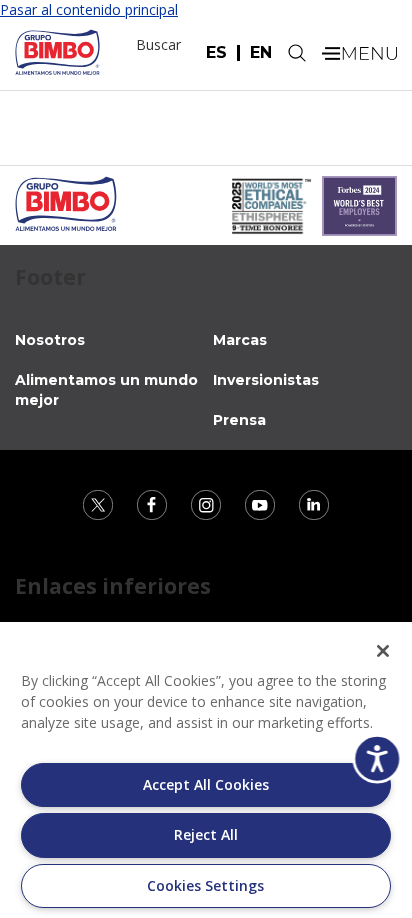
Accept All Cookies (206, 784)
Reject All (206, 834)
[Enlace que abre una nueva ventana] (100, 503)
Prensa (239, 420)
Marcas (240, 340)
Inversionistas (266, 380)
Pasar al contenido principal (89, 9)
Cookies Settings (205, 885)
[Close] (383, 651)
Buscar (158, 44)
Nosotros (50, 340)
